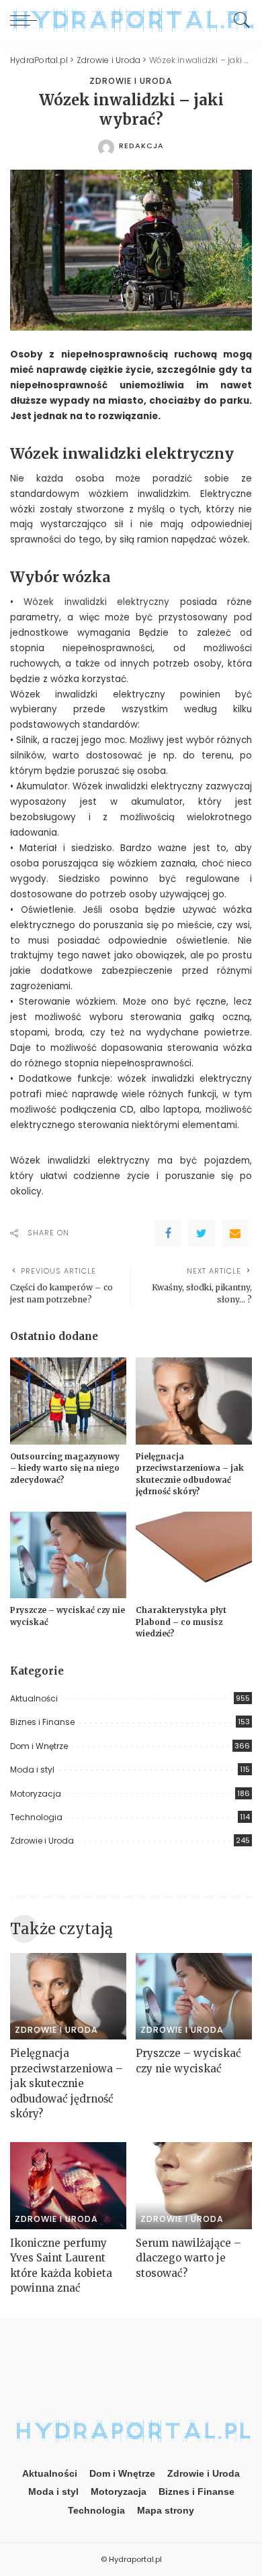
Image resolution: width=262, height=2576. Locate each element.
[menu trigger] (27, 20)
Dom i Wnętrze (39, 1746)
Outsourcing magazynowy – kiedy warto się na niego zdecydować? (65, 1468)
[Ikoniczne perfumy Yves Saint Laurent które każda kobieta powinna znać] (68, 2186)
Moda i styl (32, 1770)
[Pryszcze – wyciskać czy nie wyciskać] (68, 1555)
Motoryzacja (36, 1794)
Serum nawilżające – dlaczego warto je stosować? (188, 2258)
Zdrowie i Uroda (131, 81)
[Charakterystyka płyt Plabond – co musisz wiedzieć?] (194, 1555)
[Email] (235, 1233)
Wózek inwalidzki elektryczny (96, 602)
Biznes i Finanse (42, 1722)
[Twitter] (202, 1233)
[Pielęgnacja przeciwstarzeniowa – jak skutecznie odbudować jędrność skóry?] (194, 1401)
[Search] (238, 20)
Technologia (36, 1817)
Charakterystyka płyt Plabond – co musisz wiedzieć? (181, 1622)
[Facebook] (168, 1233)
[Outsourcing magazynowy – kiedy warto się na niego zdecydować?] (68, 1401)
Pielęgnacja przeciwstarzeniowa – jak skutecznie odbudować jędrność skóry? (67, 2083)
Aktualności (34, 1698)
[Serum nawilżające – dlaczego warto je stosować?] (194, 2186)
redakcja (141, 146)
